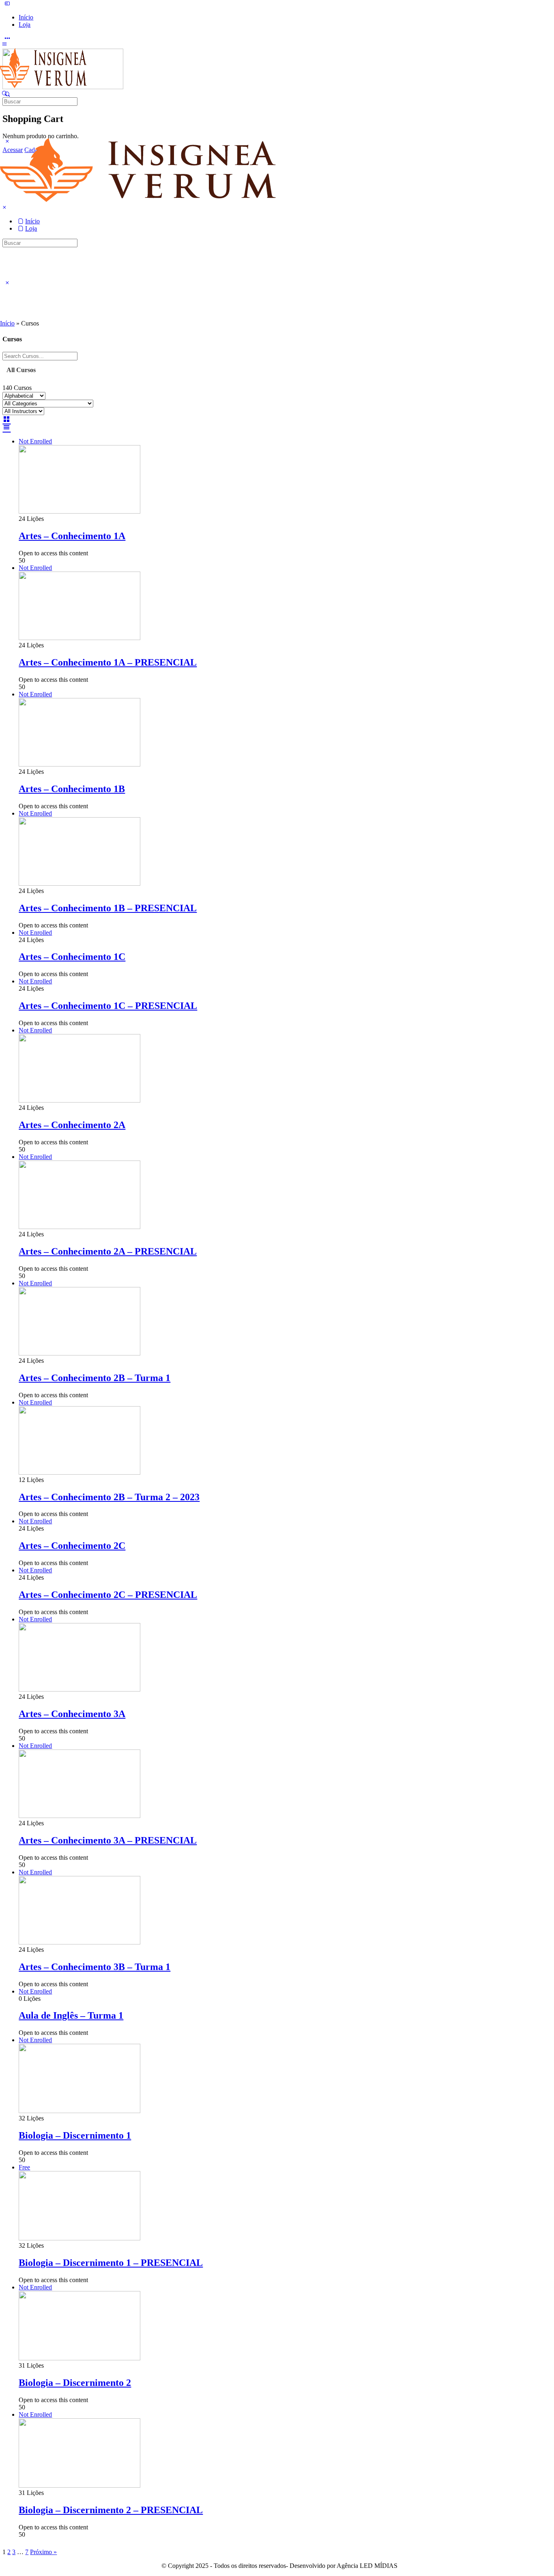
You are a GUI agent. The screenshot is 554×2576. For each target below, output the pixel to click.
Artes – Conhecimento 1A (72, 536)
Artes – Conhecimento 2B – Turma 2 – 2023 (109, 1497)
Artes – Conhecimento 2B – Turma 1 (94, 1378)
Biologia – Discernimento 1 (75, 2135)
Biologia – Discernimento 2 (75, 2383)
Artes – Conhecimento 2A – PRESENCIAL (108, 1251)
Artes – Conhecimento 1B (72, 789)
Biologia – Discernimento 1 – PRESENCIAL (111, 2263)
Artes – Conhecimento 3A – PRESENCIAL (108, 1840)
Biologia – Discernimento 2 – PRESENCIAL (111, 2510)
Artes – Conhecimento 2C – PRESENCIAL (108, 1595)
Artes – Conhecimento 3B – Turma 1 (94, 1967)
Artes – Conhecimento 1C (72, 957)
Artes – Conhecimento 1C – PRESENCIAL (108, 1006)
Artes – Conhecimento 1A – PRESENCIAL (108, 662)
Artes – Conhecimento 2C (72, 1546)
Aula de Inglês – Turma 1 (71, 2015)
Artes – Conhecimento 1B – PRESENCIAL (108, 908)
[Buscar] (4, 93)
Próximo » (43, 2552)
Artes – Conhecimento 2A (72, 1125)
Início (7, 323)
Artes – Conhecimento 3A (72, 1714)
